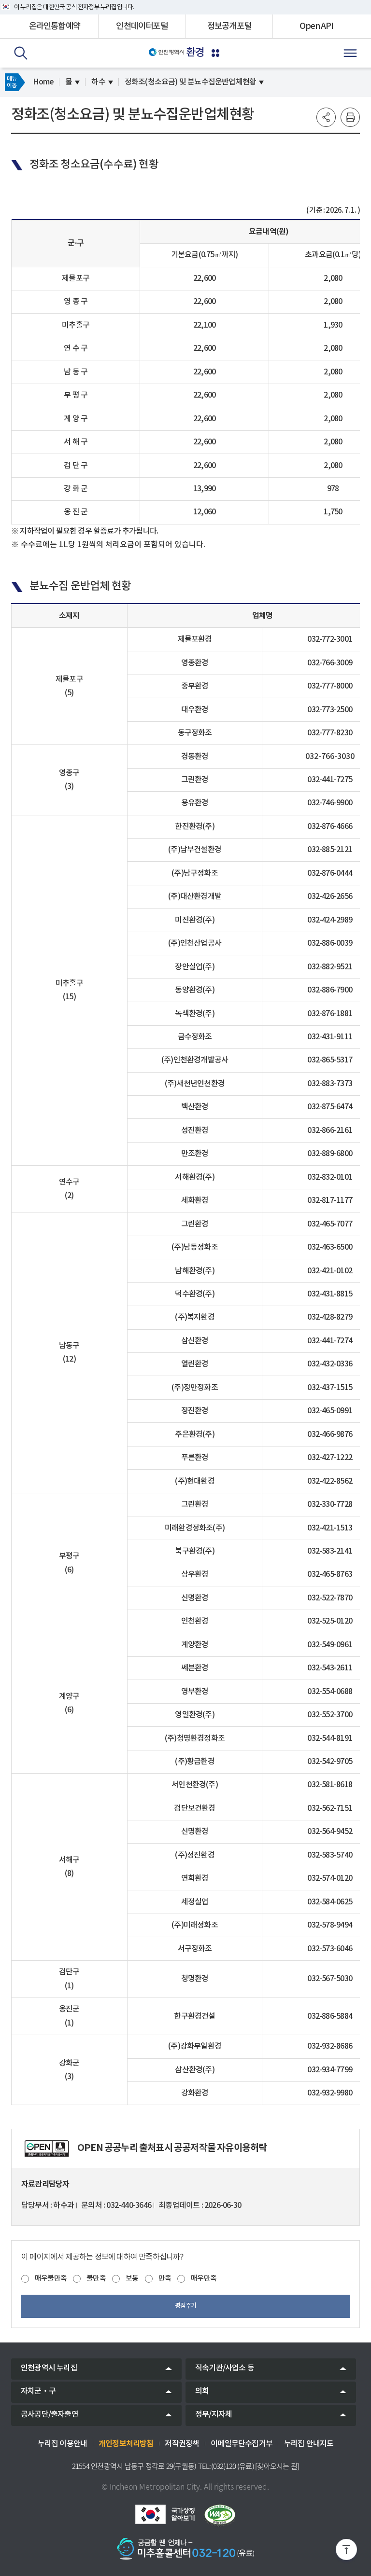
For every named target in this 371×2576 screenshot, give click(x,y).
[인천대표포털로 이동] (166, 52)
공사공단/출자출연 (50, 2414)
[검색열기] (21, 53)
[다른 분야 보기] (215, 53)
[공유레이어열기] (326, 117)
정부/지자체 (214, 2414)
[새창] (47, 2149)
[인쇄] (350, 117)
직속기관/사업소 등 (225, 2368)
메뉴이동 (12, 82)
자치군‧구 (38, 2391)
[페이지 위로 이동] (346, 2551)
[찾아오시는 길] (277, 2466)
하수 (98, 82)
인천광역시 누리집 (49, 2368)
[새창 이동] (165, 2514)
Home (43, 82)
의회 (202, 2391)
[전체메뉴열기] (350, 53)
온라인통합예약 (55, 26)
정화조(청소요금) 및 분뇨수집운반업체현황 (190, 82)
